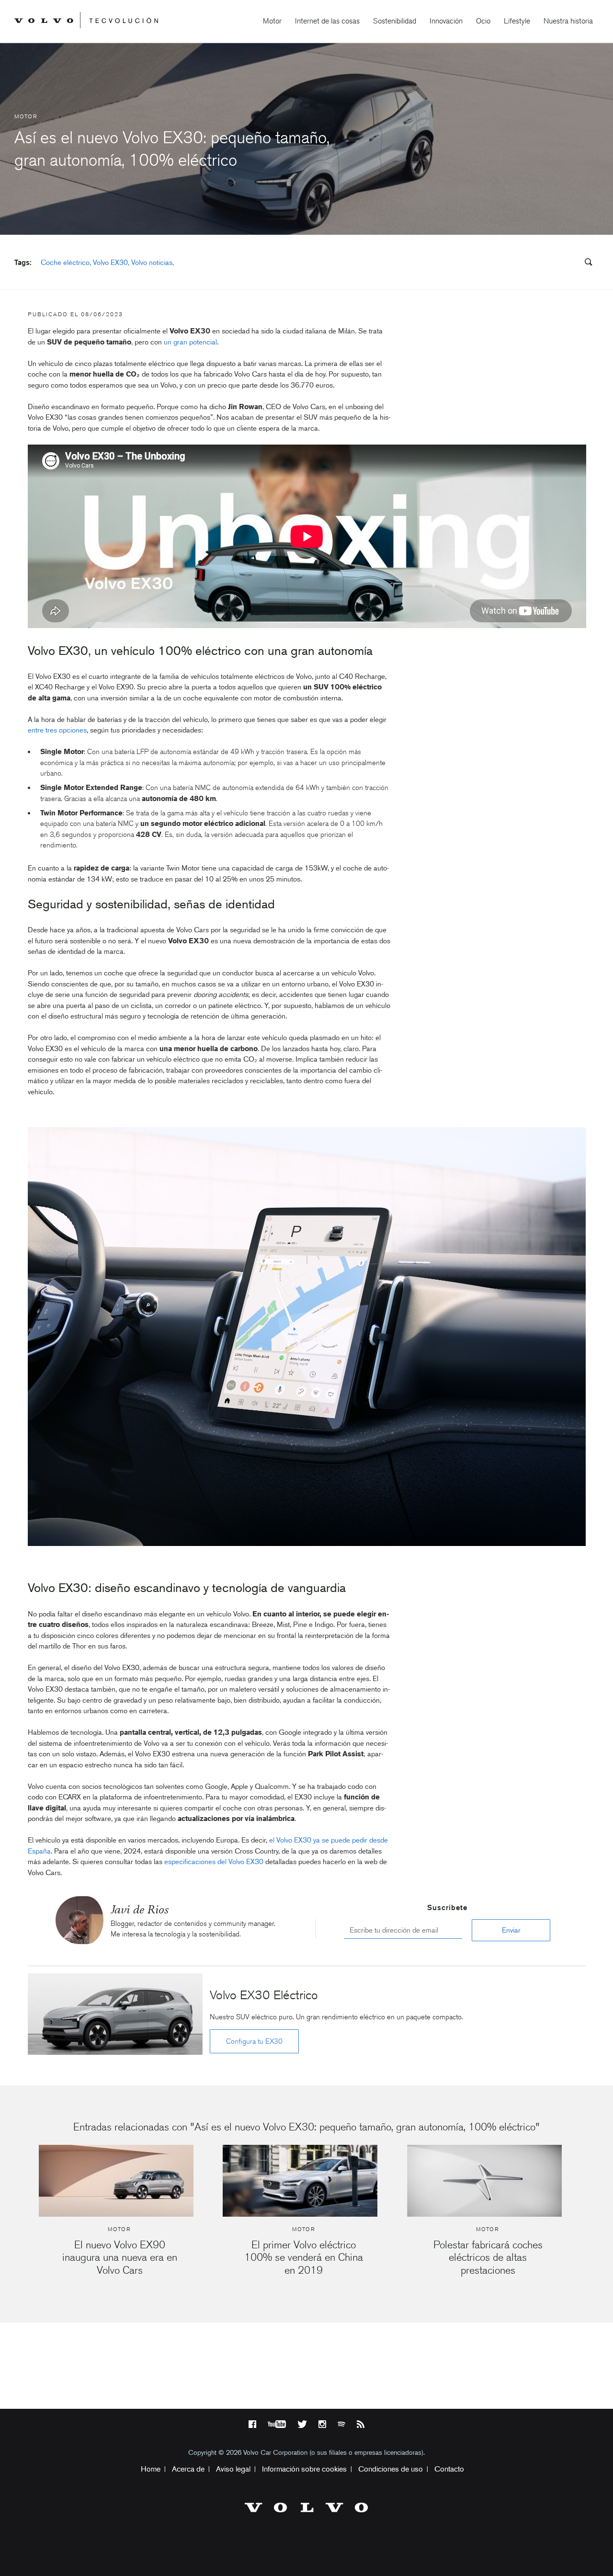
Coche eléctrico (65, 263)
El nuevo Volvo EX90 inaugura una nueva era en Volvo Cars (120, 2257)
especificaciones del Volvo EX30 (214, 1862)
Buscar (531, 263)
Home (151, 2469)
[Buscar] (585, 263)
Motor (272, 21)
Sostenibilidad (395, 21)
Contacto (449, 2469)
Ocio (483, 21)
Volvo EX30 (110, 263)
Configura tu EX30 (254, 2041)
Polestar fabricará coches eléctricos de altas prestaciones (488, 2257)
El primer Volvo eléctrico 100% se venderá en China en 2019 (304, 2257)
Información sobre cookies (304, 2469)
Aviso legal (233, 2469)
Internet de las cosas (327, 21)
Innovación (446, 21)
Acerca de (188, 2469)
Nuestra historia (568, 21)
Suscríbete (447, 1908)
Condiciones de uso (391, 2469)
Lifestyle (517, 21)
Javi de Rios (140, 1909)
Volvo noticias (152, 263)
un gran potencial (190, 342)
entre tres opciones (57, 730)
